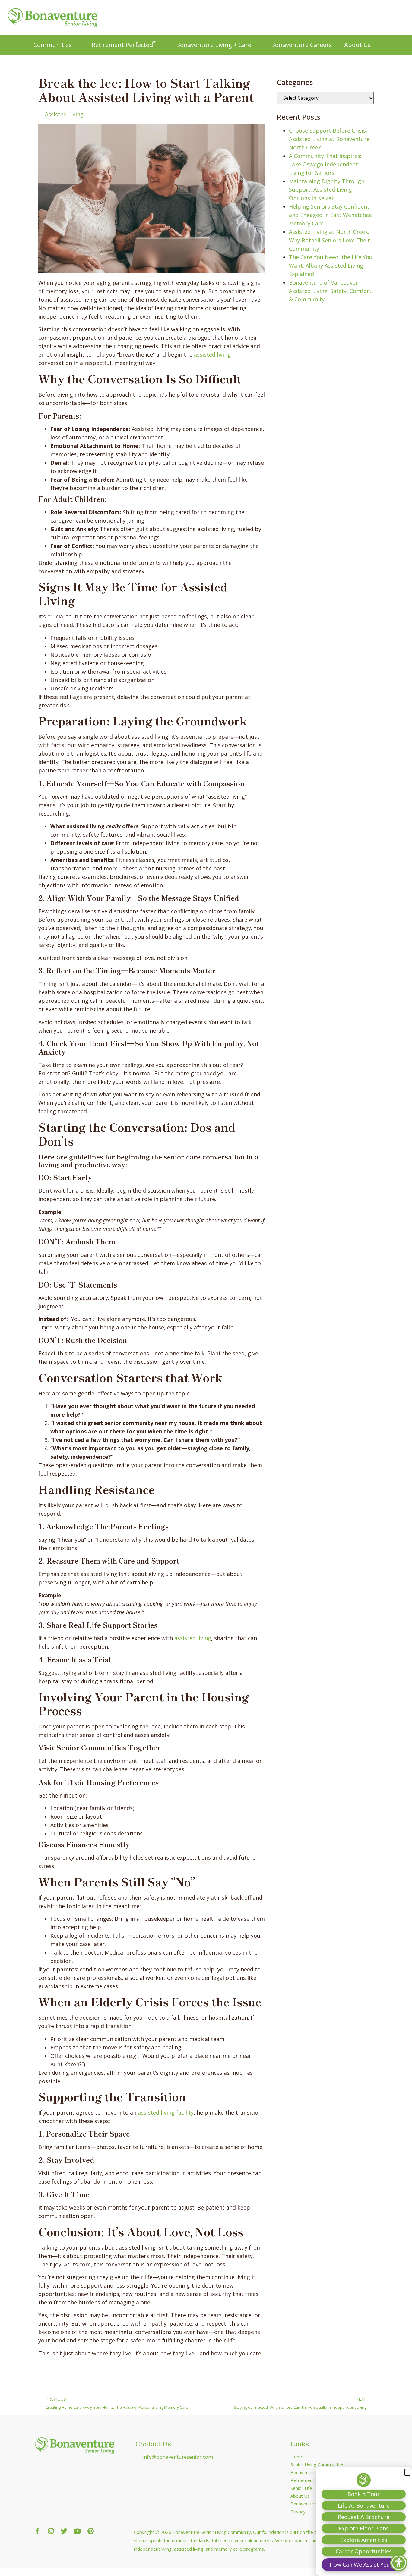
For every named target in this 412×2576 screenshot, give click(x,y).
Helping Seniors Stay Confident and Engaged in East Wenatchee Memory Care (330, 215)
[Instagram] (51, 2531)
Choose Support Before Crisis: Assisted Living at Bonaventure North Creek (329, 139)
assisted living (212, 354)
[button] (407, 2472)
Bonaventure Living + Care (214, 45)
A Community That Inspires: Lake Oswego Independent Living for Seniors (325, 164)
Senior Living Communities (317, 2464)
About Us (358, 45)
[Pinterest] (90, 2531)
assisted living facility (166, 2112)
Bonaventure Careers (302, 45)
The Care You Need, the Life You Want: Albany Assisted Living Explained (331, 266)
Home (297, 2457)
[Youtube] (77, 2531)
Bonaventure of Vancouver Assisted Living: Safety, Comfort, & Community (331, 291)
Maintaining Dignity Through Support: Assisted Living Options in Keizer (327, 190)
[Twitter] (64, 2531)
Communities (53, 45)
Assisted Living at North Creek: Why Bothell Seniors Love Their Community (330, 240)
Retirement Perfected (124, 44)
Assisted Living (64, 114)
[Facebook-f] (37, 2531)
